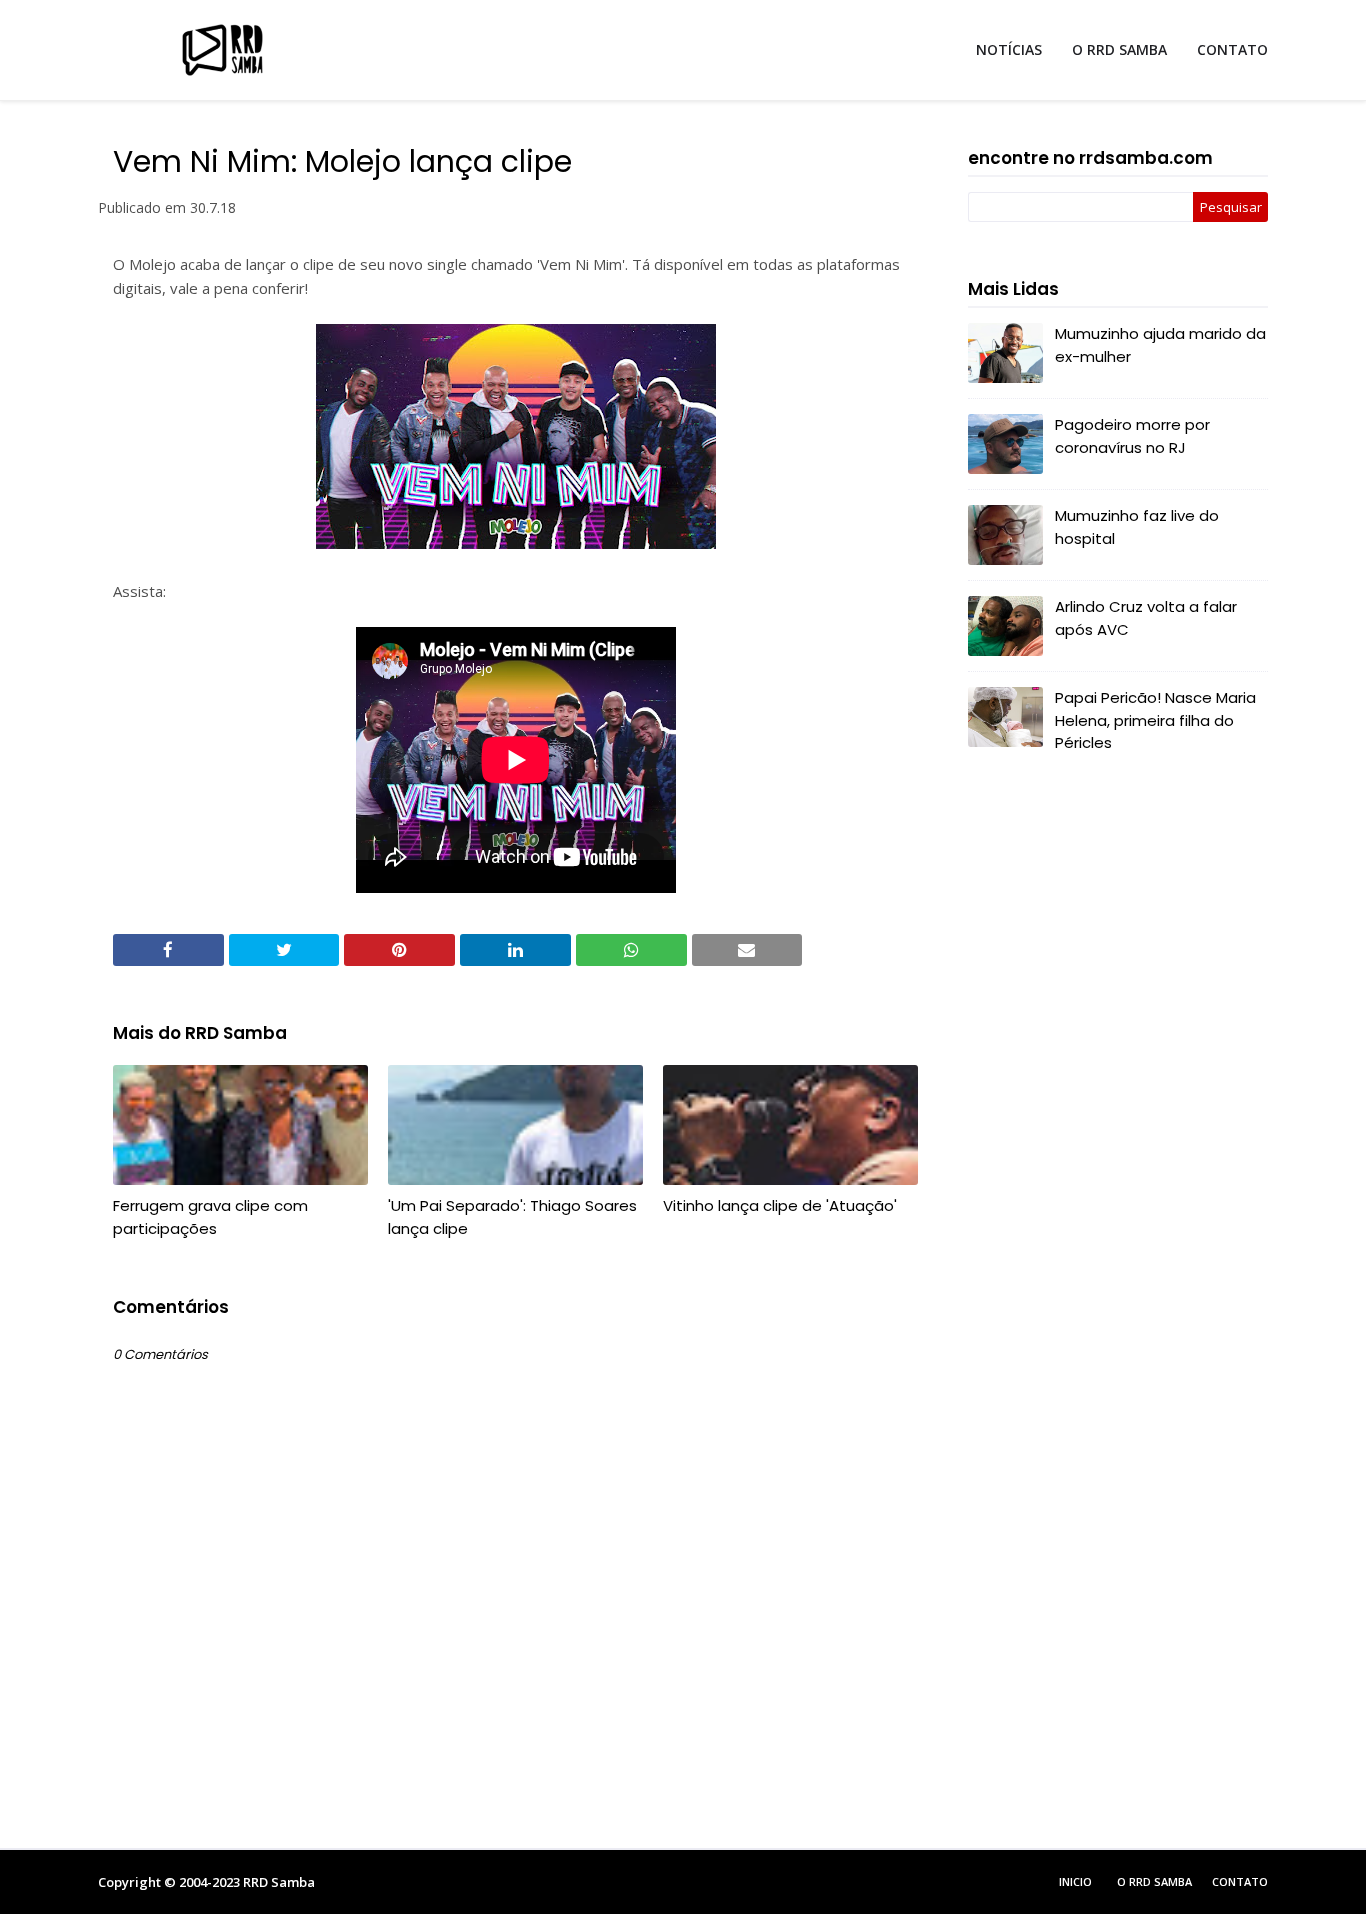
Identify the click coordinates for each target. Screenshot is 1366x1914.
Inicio (1075, 1881)
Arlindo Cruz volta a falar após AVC (1146, 618)
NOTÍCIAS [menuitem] (1009, 49)
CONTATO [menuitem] (1232, 49)
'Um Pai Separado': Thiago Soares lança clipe (512, 1217)
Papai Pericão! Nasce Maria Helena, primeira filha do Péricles (1155, 720)
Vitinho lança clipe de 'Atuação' (780, 1205)
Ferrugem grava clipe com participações (210, 1217)
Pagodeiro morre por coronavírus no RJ (1132, 436)
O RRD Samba (1154, 1881)
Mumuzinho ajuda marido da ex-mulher (1160, 345)
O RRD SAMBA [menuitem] (1119, 49)
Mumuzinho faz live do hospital (1137, 527)
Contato (1240, 1881)
